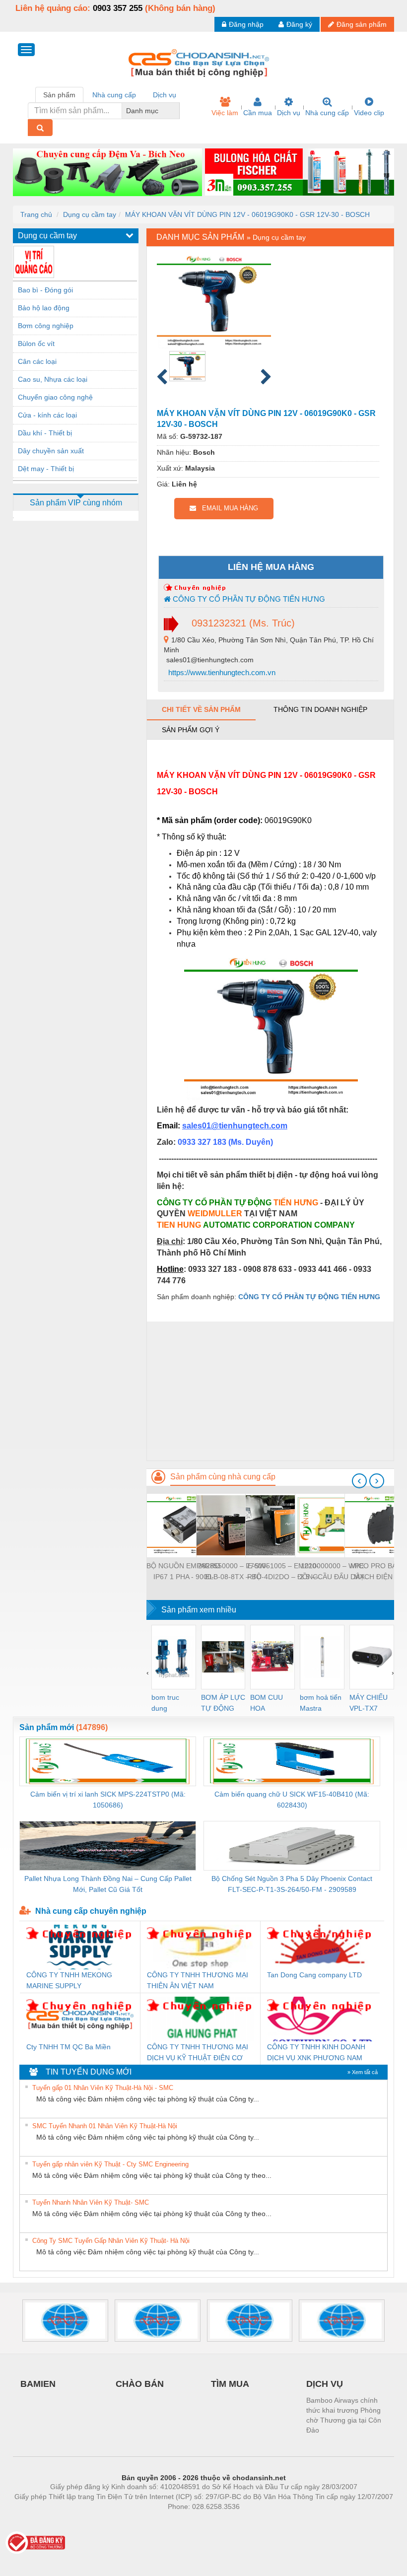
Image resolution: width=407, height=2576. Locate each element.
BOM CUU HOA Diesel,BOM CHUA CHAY (270, 1704)
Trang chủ (36, 214)
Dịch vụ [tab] (165, 95)
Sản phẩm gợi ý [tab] (191, 730)
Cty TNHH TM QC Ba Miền (68, 2047)
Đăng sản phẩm (362, 24)
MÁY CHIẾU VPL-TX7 (369, 1703)
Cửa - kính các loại (47, 415)
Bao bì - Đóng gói (45, 290)
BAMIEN (38, 2384)
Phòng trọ (139, 2521)
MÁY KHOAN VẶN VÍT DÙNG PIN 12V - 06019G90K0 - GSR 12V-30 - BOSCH (247, 214)
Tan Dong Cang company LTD (314, 1975)
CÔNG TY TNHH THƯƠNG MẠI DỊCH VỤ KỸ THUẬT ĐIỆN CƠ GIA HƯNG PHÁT (198, 2053)
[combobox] (177, 111)
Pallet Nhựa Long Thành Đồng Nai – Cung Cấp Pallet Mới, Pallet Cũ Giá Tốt (108, 1884)
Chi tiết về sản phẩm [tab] (201, 709)
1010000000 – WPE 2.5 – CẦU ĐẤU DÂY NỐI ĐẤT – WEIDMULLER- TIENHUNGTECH (332, 1572)
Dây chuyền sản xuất (51, 451)
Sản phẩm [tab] (59, 95)
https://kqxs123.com (252, 2521)
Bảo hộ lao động (44, 308)
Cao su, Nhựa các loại (53, 379)
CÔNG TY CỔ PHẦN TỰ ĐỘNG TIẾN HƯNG (248, 599)
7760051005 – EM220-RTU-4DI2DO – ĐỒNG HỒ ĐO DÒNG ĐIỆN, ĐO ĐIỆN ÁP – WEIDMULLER (282, 1572)
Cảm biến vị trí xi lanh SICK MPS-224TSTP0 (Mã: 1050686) (108, 1800)
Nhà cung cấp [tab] (114, 95)
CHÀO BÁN (140, 2384)
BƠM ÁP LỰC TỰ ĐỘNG (223, 1703)
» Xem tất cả (363, 2072)
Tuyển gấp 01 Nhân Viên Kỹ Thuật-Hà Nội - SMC (103, 2088)
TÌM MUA (230, 2384)
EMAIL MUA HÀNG (227, 508)
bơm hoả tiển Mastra (321, 1703)
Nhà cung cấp (327, 113)
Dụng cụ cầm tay (90, 214)
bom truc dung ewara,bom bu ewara (169, 1704)
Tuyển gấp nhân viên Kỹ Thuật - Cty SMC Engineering (110, 2164)
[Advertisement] (270, 1391)
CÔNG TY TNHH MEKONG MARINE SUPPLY (69, 1980)
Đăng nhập (246, 24)
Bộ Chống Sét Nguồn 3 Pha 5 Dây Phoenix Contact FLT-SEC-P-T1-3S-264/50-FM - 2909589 (292, 1884)
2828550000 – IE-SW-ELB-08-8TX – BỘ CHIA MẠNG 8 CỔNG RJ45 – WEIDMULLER (233, 1572)
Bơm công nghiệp (46, 326)
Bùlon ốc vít (36, 344)
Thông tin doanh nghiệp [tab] (320, 709)
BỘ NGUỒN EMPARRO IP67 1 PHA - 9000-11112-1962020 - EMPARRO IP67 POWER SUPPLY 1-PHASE (183, 1572)
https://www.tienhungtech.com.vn (221, 672)
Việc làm (225, 113)
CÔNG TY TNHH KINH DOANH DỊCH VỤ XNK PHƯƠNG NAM (316, 2052)
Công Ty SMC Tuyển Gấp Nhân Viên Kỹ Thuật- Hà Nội (111, 2241)
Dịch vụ (289, 113)
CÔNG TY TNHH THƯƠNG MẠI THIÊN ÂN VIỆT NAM (198, 1980)
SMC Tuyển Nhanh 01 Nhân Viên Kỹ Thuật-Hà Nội (105, 2126)
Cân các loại (37, 361)
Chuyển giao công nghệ (55, 397)
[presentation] (359, 1481)
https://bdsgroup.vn (191, 2521)
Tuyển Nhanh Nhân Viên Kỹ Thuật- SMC (91, 2202)
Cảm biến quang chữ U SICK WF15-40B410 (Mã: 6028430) (292, 1800)
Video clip (369, 113)
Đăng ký (299, 24)
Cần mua (258, 113)
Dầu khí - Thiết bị (45, 433)
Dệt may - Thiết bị (46, 469)
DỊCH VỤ (325, 2384)
